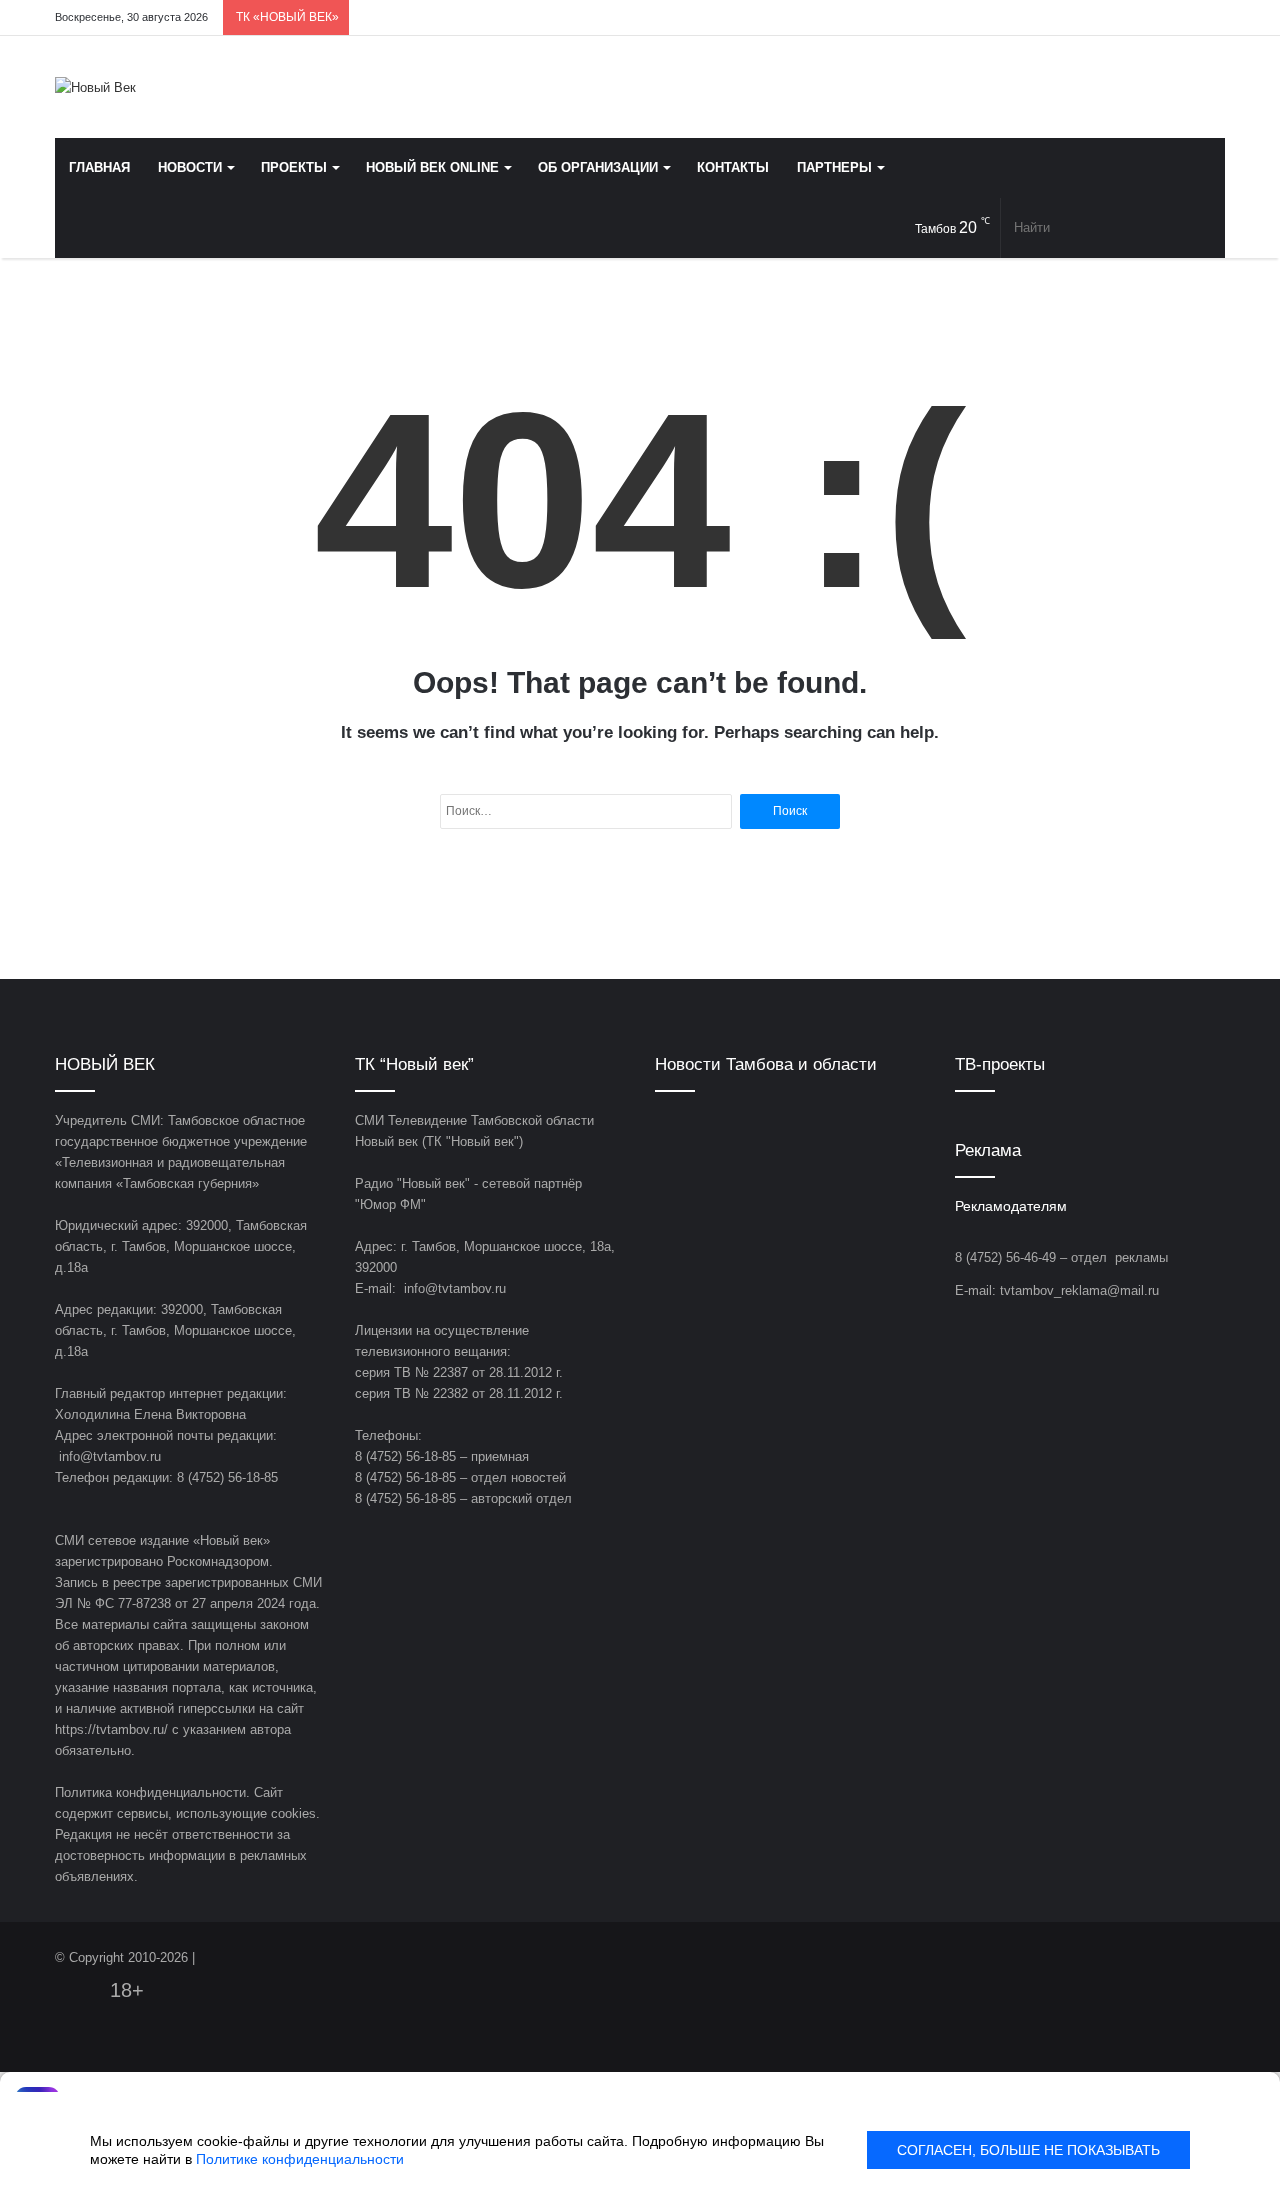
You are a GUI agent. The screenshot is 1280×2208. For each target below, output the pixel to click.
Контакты (733, 167)
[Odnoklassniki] (1120, 17)
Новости (190, 167)
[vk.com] (1090, 17)
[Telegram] (1150, 17)
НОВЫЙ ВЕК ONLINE (432, 167)
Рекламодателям (1011, 1206)
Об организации (598, 167)
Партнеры (834, 167)
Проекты (294, 167)
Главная (99, 167)
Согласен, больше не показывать (1028, 2150)
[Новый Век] (95, 87)
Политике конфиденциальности (300, 2159)
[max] (1180, 17)
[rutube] (1210, 17)
